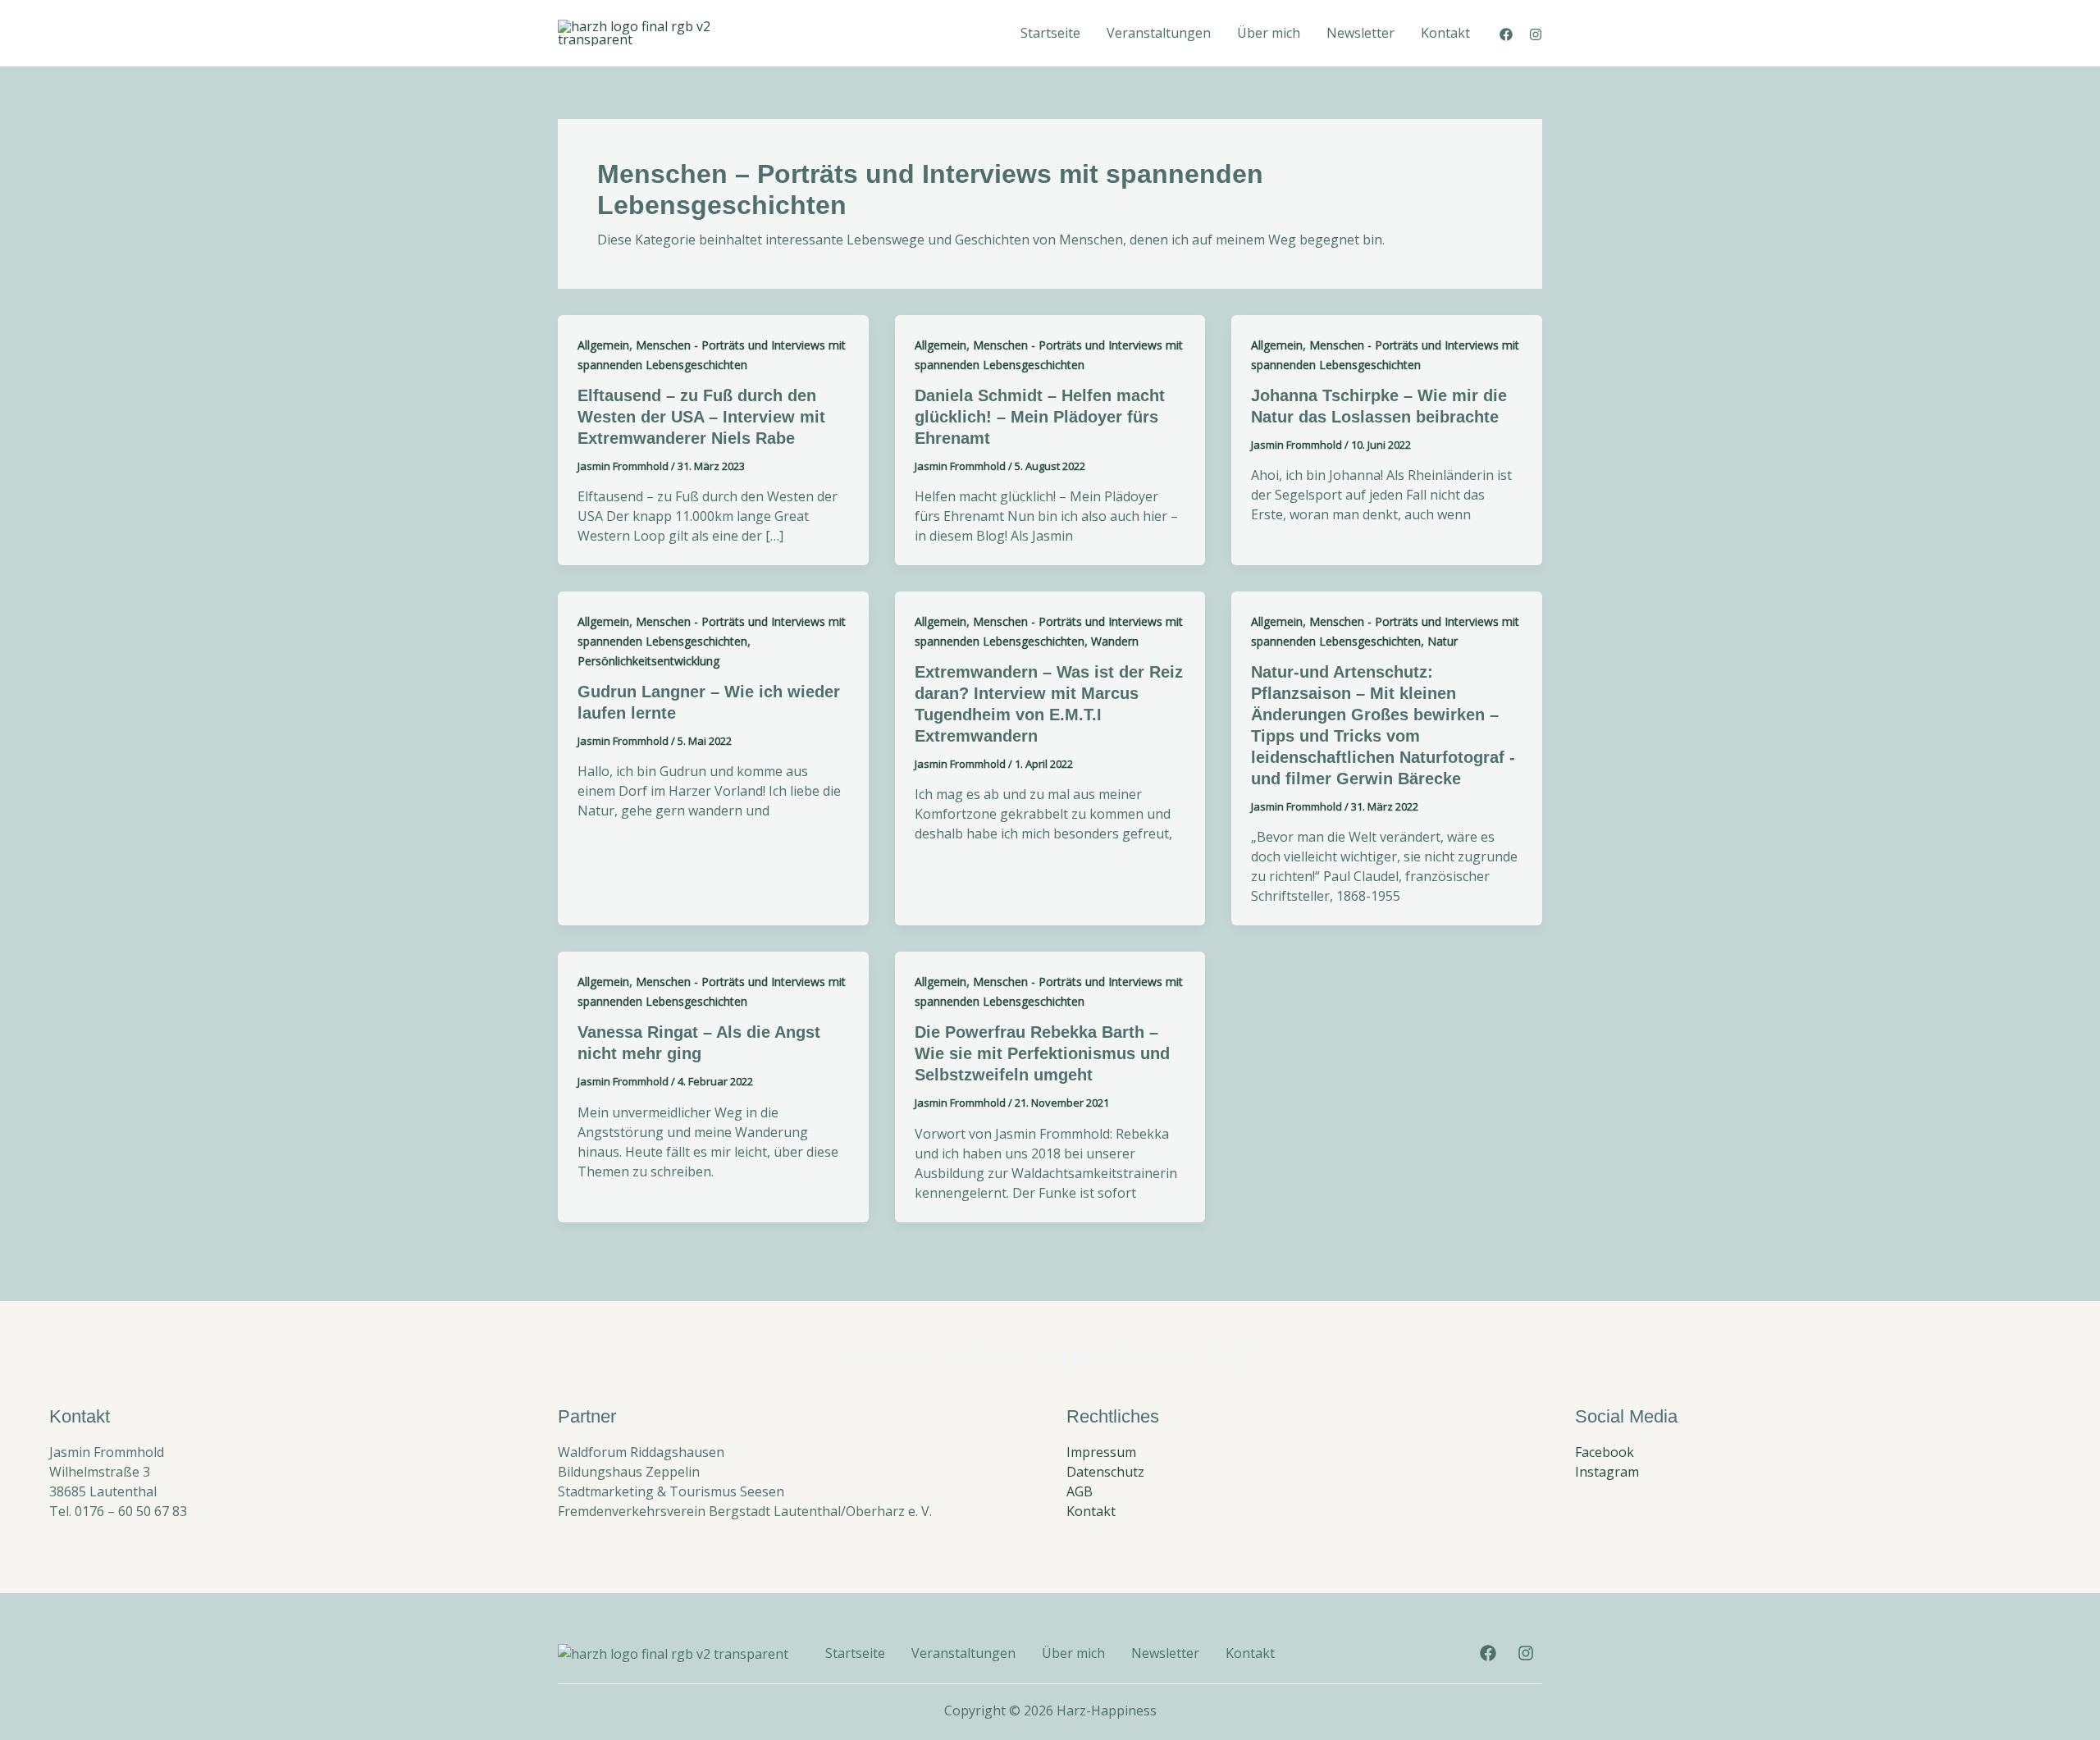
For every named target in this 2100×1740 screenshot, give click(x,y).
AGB (1080, 1491)
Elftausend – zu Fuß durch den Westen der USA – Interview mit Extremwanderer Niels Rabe (701, 417)
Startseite (1050, 33)
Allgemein (603, 345)
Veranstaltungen (1159, 33)
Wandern (1115, 641)
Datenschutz (1105, 1472)
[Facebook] (1506, 34)
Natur (1443, 641)
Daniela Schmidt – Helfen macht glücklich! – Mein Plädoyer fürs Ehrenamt (1040, 417)
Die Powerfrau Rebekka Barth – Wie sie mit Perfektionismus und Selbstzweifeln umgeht (1042, 1053)
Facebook (1605, 1452)
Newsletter (1360, 33)
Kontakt (1445, 33)
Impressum (1101, 1452)
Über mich (1269, 33)
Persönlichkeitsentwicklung (648, 661)
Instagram (1607, 1472)
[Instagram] (1536, 34)
